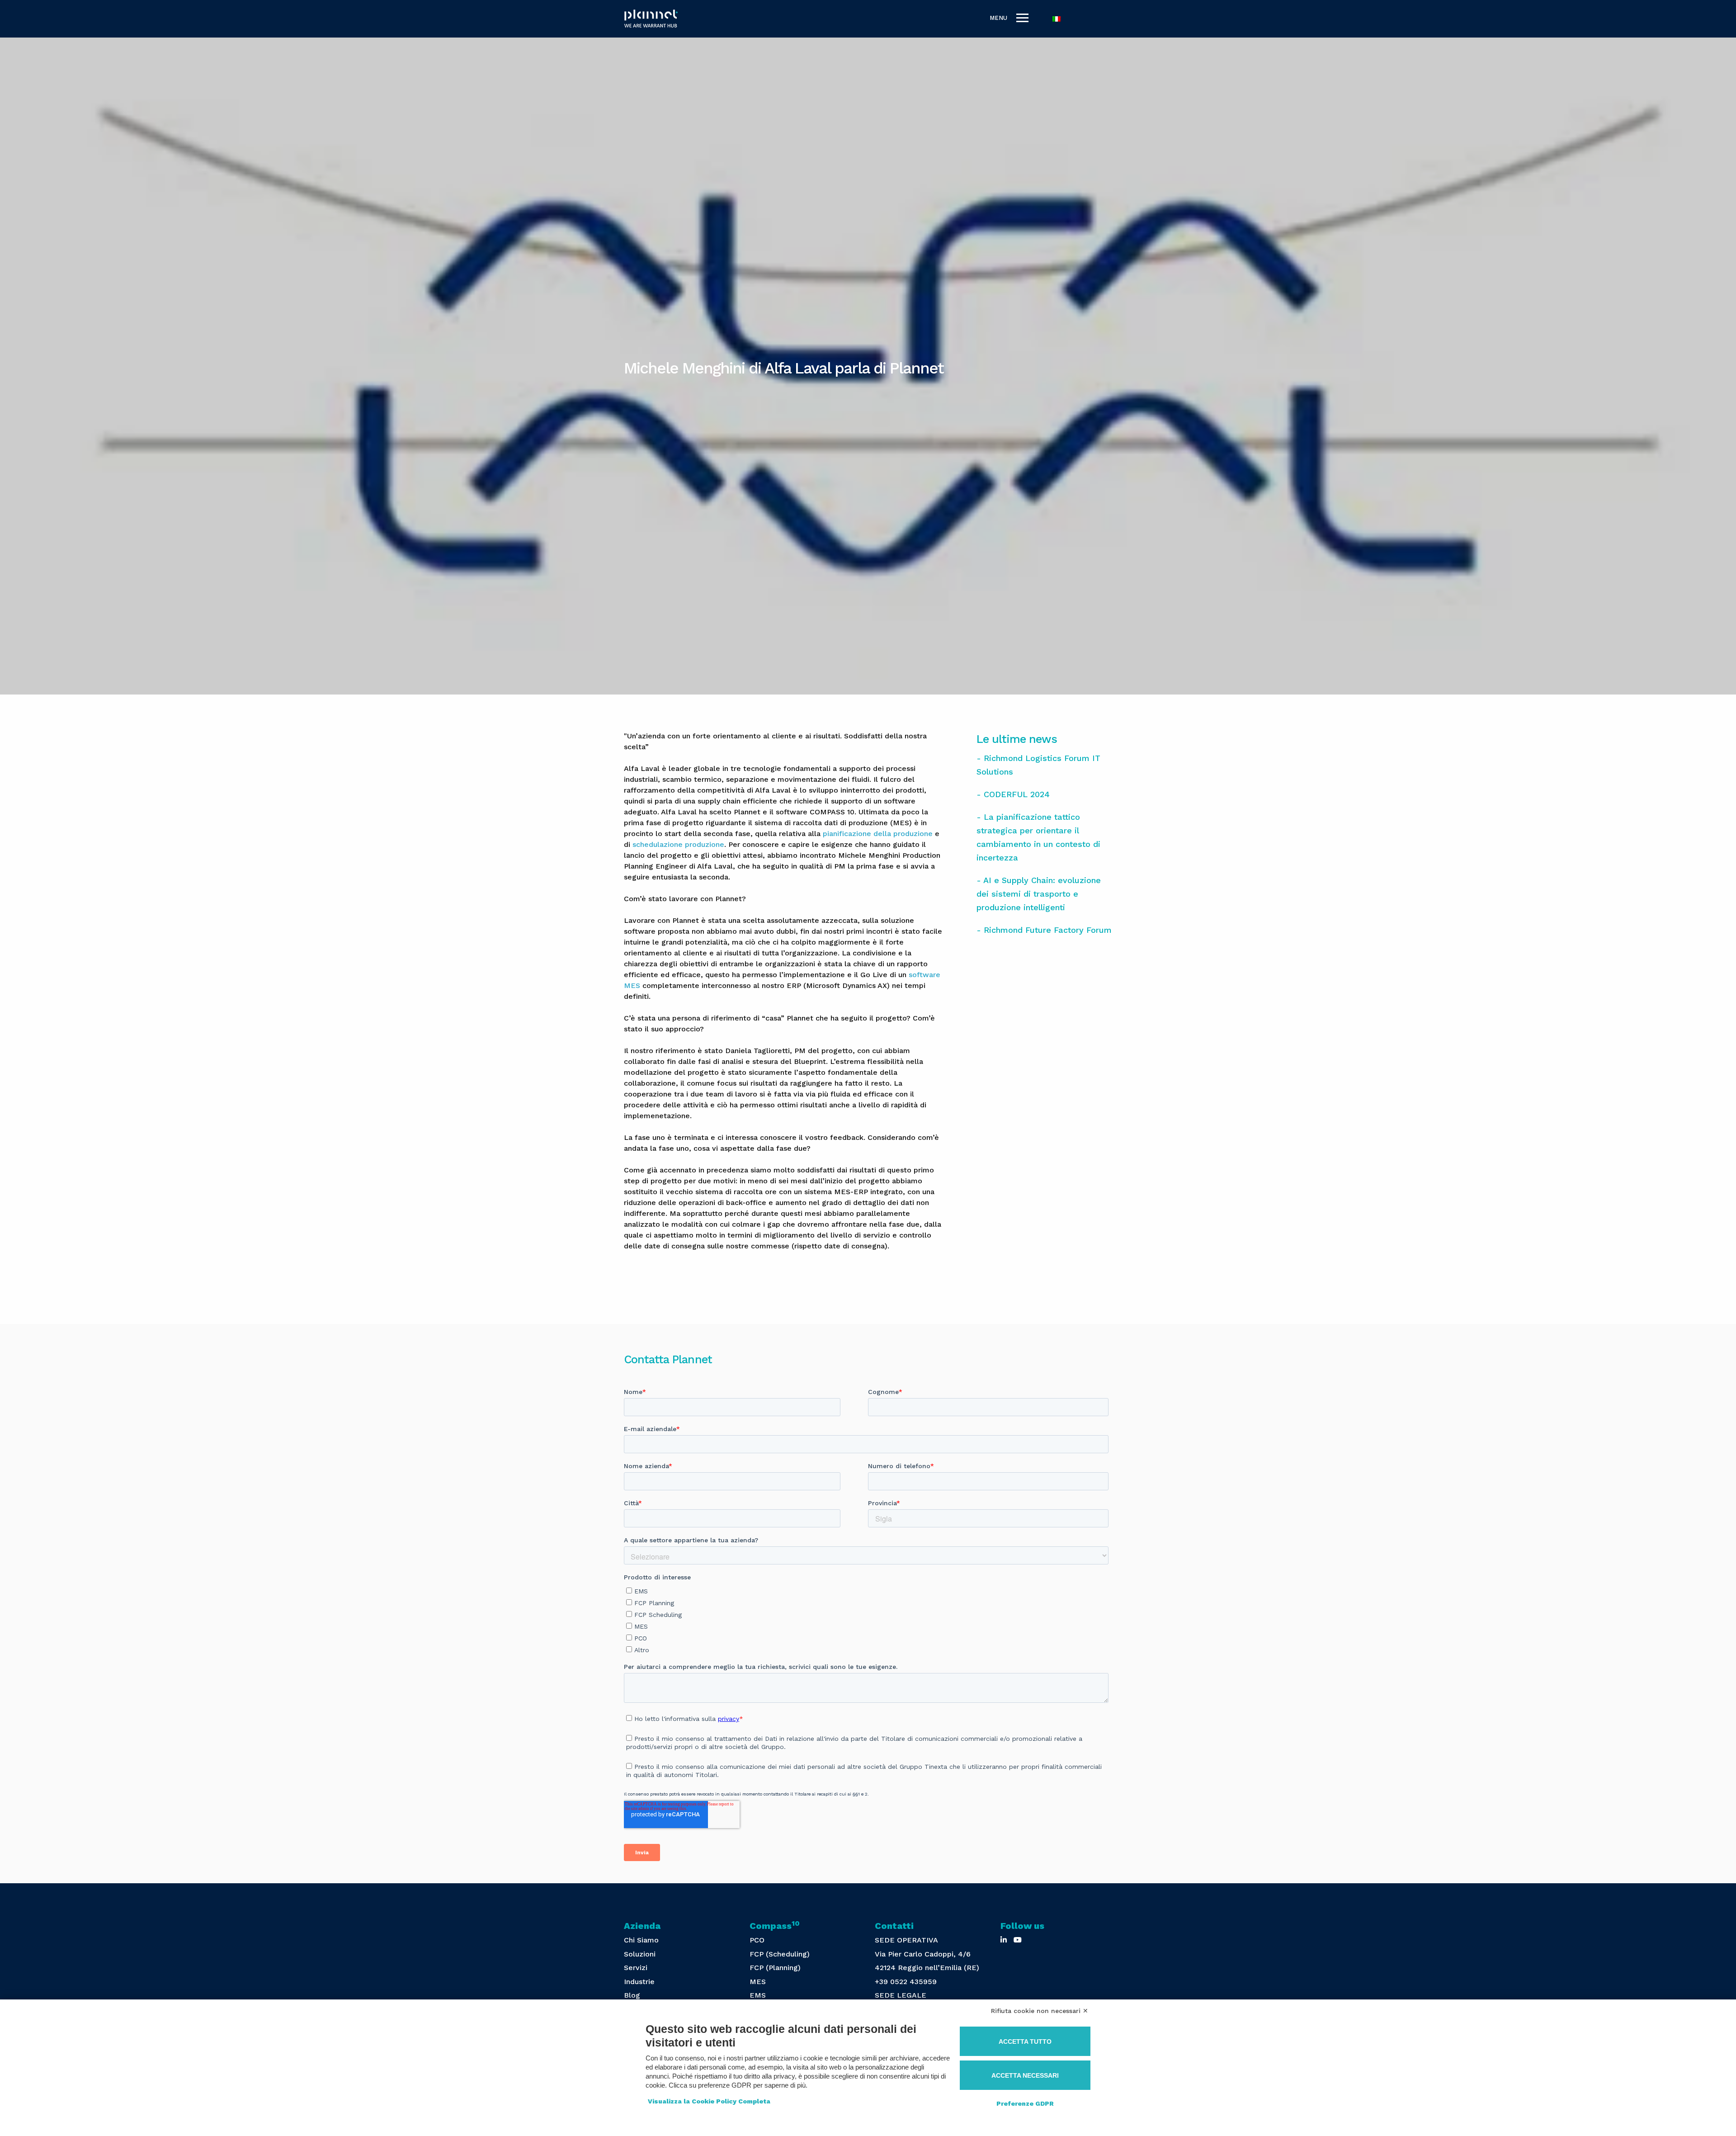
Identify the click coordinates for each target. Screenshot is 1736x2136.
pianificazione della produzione (878, 834)
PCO (757, 1940)
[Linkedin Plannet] (1004, 1940)
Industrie (639, 1982)
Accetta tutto (1025, 2041)
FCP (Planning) (775, 1968)
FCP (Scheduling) (780, 1954)
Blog (632, 1995)
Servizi (636, 1968)
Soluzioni (640, 1954)
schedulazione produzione (678, 844)
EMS (758, 1995)
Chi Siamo (641, 1940)
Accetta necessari (1025, 2075)
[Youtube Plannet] (1018, 1940)
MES (758, 1982)
